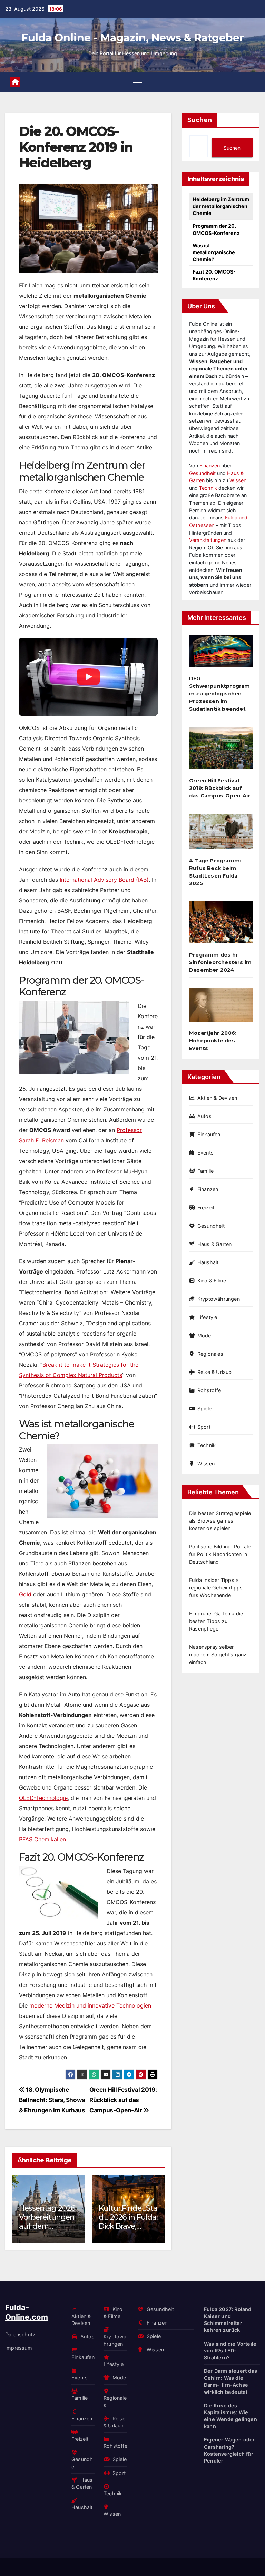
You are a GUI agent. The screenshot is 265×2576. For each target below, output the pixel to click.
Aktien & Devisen (217, 1098)
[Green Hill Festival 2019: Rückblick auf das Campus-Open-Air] (221, 751)
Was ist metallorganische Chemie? (214, 252)
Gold (25, 1594)
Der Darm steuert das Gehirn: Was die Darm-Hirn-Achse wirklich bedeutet (230, 2382)
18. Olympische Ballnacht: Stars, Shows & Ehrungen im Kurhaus (52, 2100)
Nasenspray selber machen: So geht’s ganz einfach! (218, 1654)
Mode (204, 1335)
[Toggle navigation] (138, 82)
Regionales (210, 1354)
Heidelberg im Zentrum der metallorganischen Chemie (221, 206)
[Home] (15, 82)
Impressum (19, 2348)
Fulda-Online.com (27, 2312)
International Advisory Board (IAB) (104, 880)
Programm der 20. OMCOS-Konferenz (216, 229)
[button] (155, 2207)
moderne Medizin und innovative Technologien (90, 2005)
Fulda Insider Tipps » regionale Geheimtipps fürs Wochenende (216, 1588)
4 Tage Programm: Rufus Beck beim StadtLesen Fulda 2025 (215, 872)
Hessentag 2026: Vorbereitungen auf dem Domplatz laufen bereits (35, 2226)
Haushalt (208, 1262)
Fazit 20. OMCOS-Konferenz (214, 275)
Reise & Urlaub (215, 1372)
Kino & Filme (212, 1281)
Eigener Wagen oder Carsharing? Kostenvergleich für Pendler (229, 2450)
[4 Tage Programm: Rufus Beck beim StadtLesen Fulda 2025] (221, 834)
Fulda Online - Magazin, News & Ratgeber (133, 38)
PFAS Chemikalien (42, 1839)
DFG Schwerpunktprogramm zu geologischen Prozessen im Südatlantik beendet (220, 694)
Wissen (238, 480)
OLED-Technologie (43, 1798)
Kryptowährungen (219, 1299)
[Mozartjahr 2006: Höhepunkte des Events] (221, 1008)
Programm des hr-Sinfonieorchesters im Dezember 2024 (220, 962)
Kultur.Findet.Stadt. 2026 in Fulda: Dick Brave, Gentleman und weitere (115, 2226)
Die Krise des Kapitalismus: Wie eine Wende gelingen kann (230, 2416)
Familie (205, 1171)
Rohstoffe (209, 1390)
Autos (204, 1116)
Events (205, 1153)
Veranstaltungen (208, 540)
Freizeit (206, 1207)
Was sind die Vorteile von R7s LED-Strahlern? (230, 2351)
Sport (204, 1427)
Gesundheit (202, 473)
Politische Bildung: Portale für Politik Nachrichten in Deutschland (220, 1554)
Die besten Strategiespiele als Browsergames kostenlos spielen (220, 1521)
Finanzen (210, 465)
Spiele (204, 1409)
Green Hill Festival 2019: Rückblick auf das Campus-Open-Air (123, 2100)
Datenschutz (20, 2334)
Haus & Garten (214, 1244)
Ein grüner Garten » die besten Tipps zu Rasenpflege (216, 1621)
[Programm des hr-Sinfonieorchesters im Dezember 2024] (221, 925)
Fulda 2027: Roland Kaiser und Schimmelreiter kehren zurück (228, 2320)
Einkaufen (209, 1134)
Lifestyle (207, 1317)
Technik (208, 488)
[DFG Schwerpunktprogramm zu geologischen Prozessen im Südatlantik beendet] (221, 654)
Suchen (200, 120)
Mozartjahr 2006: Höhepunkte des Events (213, 1041)
